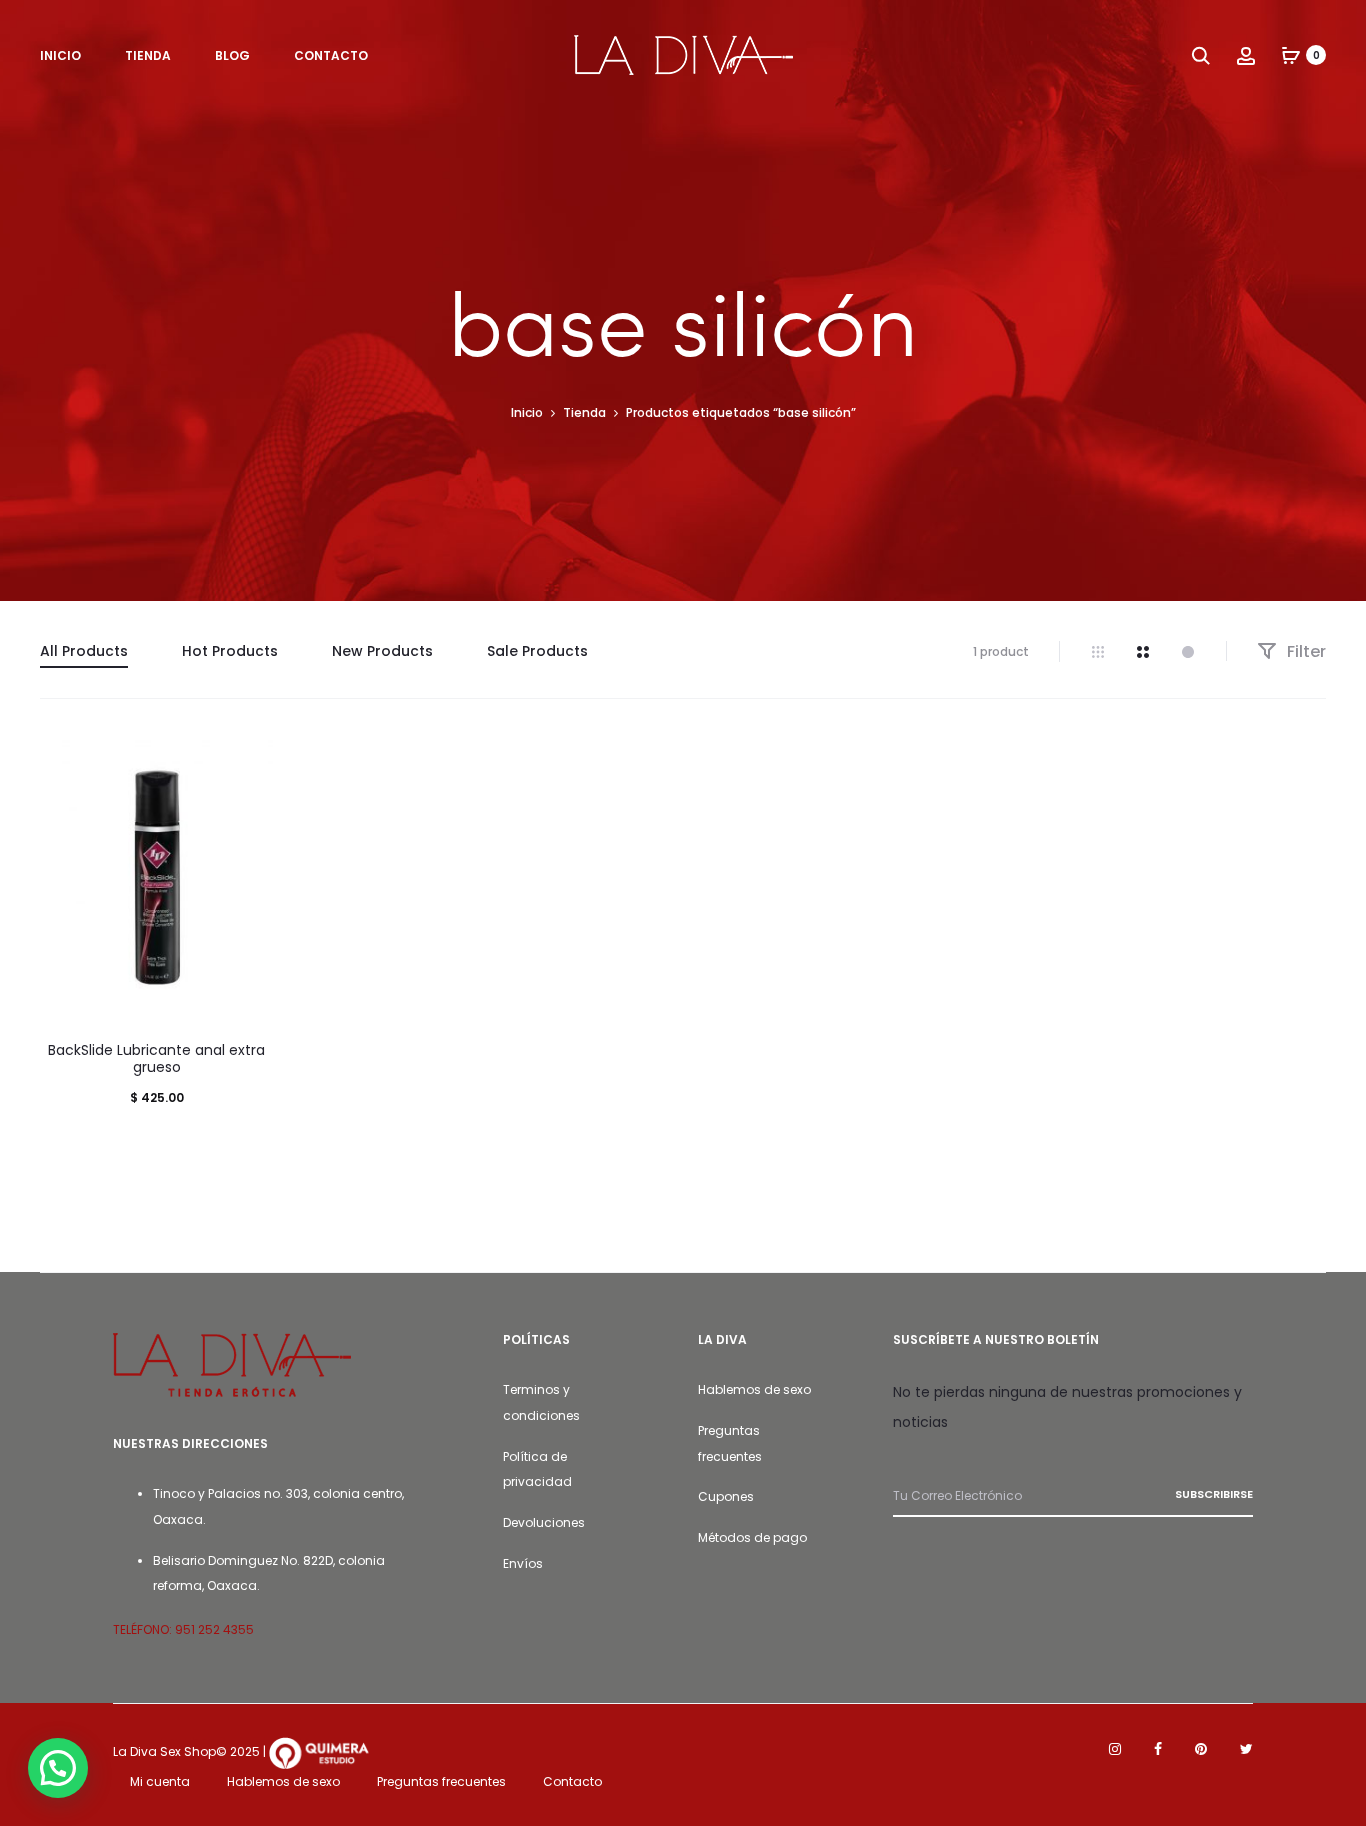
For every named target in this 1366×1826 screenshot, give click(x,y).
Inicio (527, 412)
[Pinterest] (1201, 1749)
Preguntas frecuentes (441, 1781)
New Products (382, 651)
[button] (58, 1768)
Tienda (584, 412)
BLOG (232, 55)
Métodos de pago (752, 1537)
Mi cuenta (160, 1781)
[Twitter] (1246, 1749)
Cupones (726, 1496)
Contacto (572, 1781)
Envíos (523, 1563)
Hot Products (230, 651)
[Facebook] (1158, 1749)
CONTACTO (331, 55)
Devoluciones (544, 1522)
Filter (1304, 651)
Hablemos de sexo (754, 1389)
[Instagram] (1115, 1749)
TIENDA (148, 55)
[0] (1291, 55)
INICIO (60, 55)
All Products (84, 651)
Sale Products (537, 651)
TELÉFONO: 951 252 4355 (183, 1629)
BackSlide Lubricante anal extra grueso (156, 1058)
